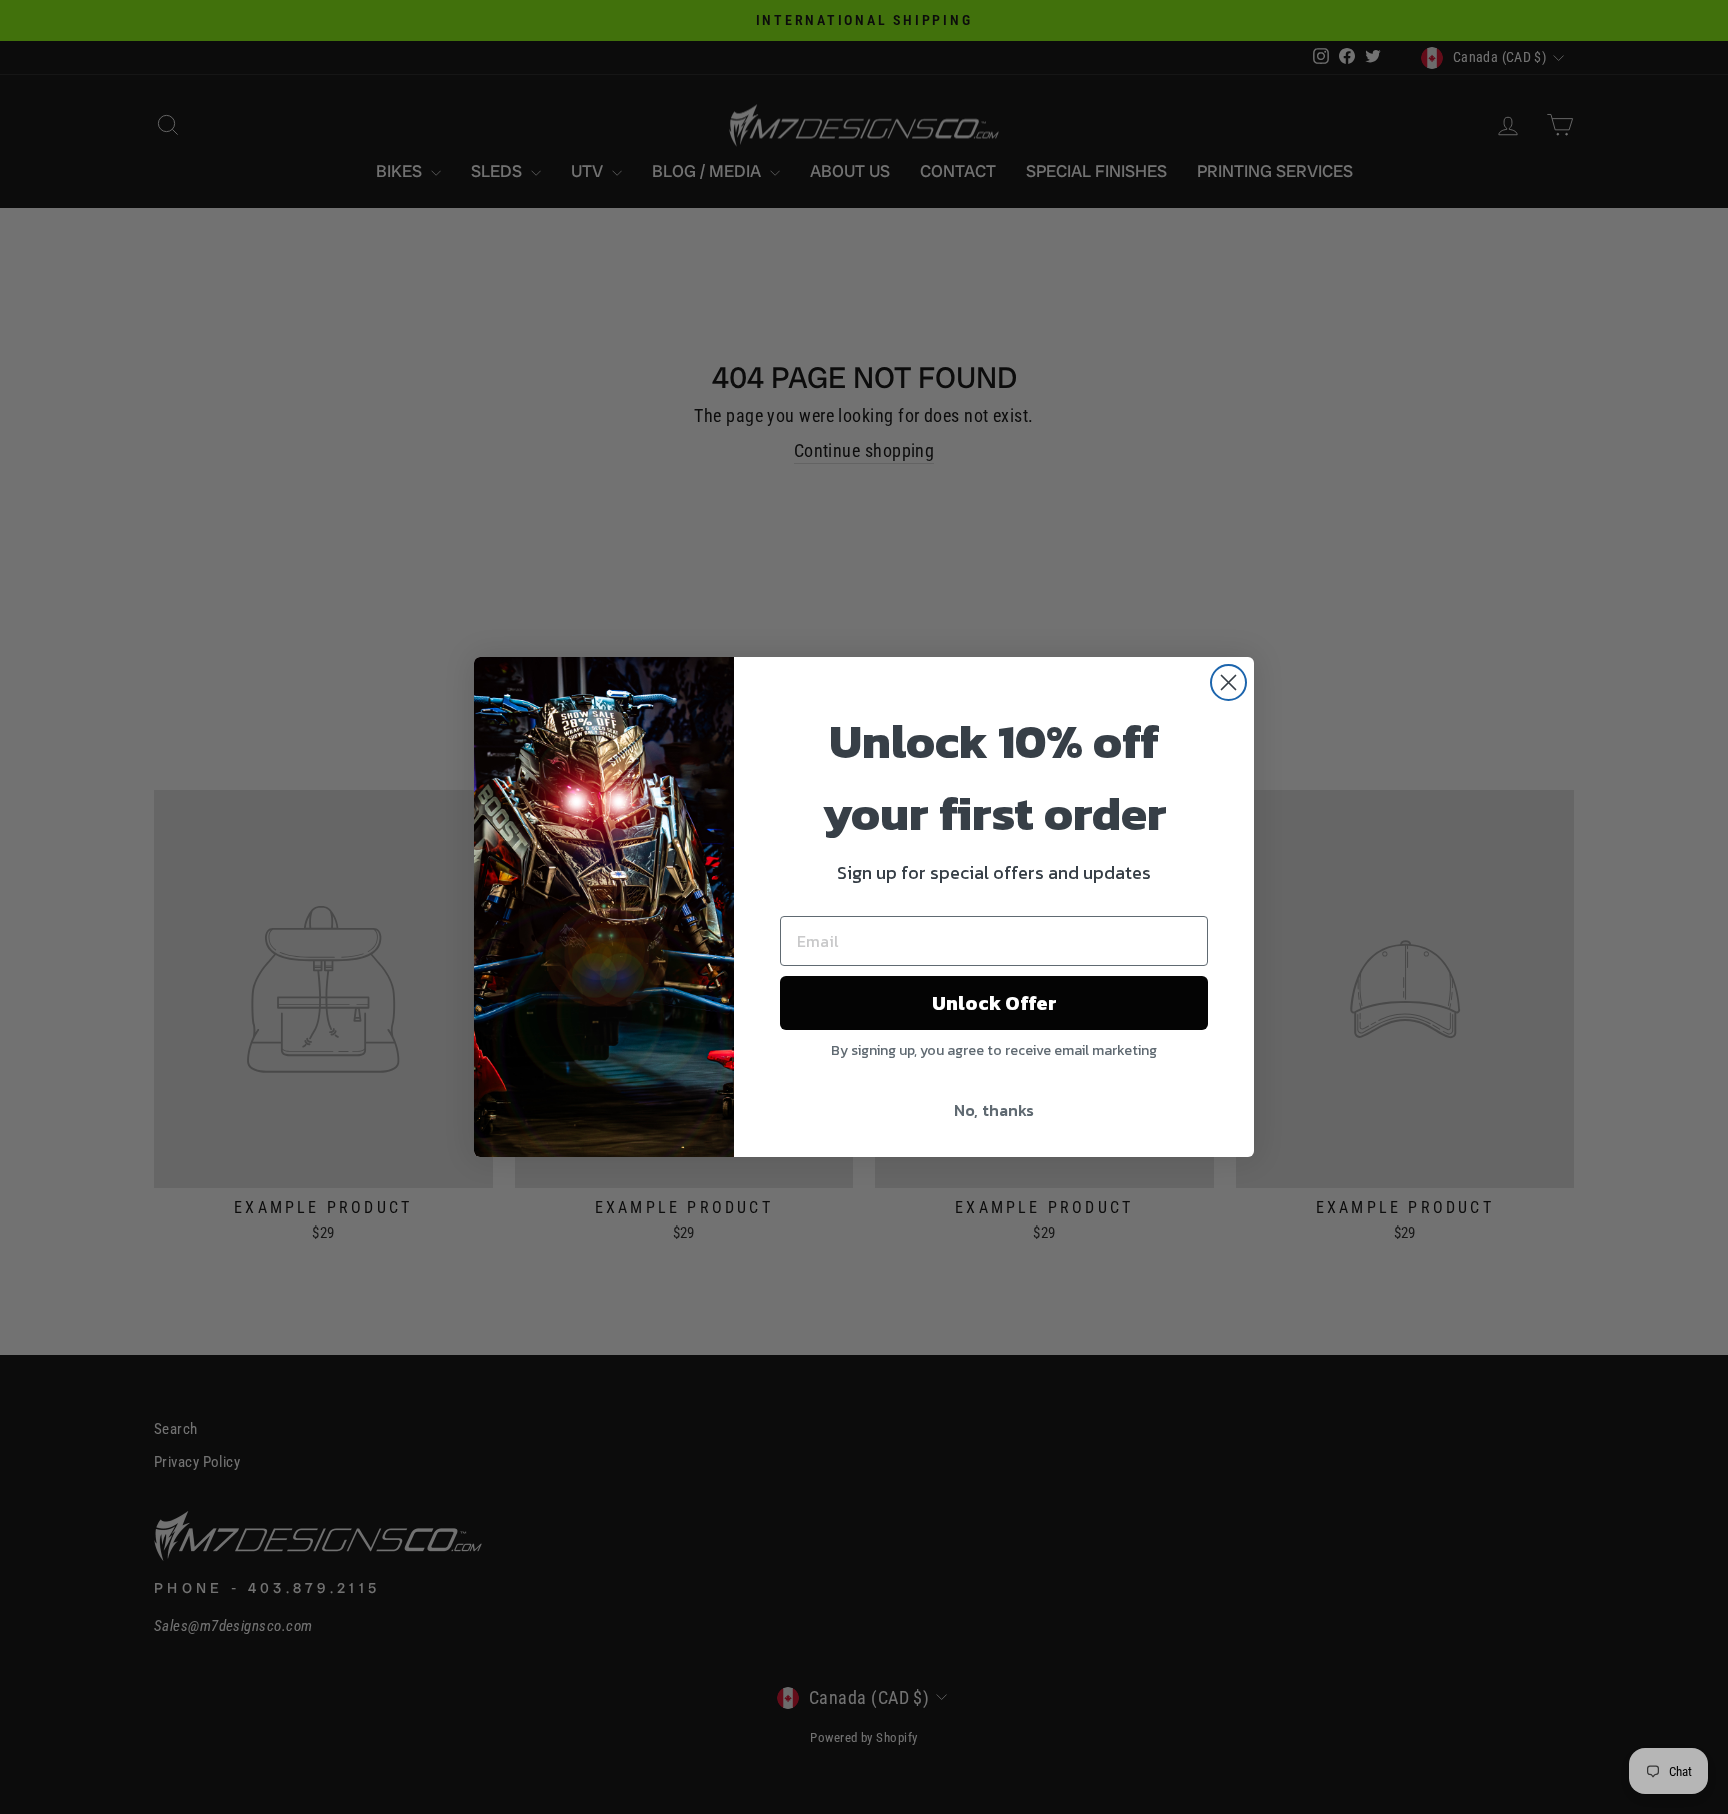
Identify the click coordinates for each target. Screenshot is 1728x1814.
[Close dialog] (1228, 682)
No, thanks (994, 1110)
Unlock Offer (994, 1003)
